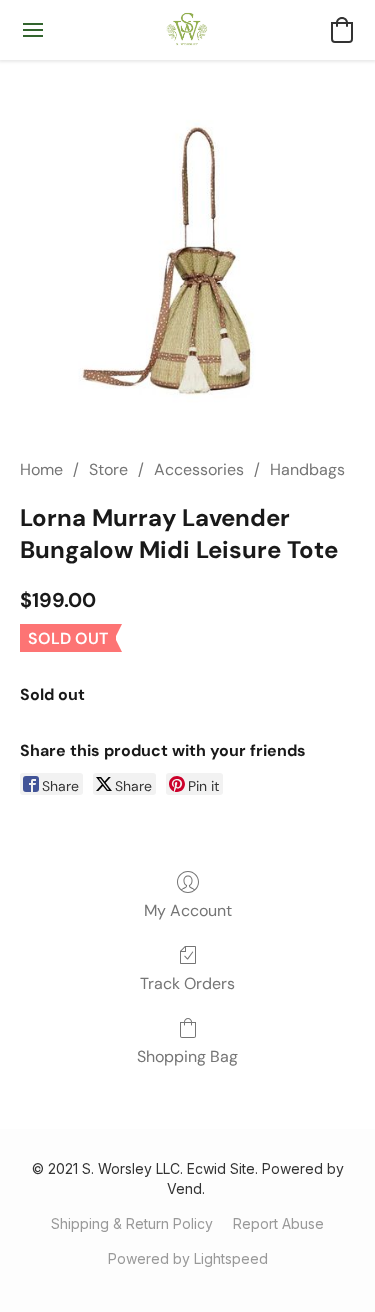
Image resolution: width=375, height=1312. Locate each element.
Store (108, 469)
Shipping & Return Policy (132, 1223)
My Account (188, 910)
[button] (187, 30)
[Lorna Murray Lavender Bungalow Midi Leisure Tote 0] (187, 253)
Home (41, 469)
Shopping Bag (187, 1056)
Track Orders (187, 983)
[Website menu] (33, 30)
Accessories (199, 469)
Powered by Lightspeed (188, 1258)
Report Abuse (278, 1223)
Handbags (307, 469)
